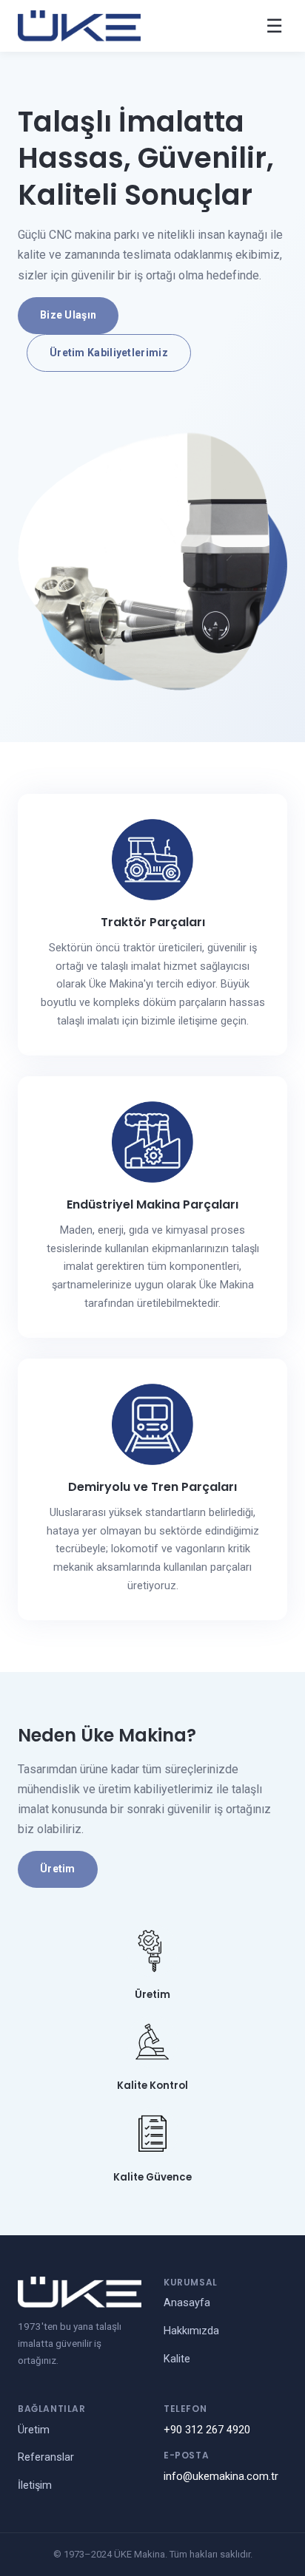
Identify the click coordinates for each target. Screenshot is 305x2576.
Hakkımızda (191, 2331)
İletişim (35, 2485)
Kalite (177, 2359)
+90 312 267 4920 (207, 2430)
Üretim (58, 1869)
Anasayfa (187, 2303)
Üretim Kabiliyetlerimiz (109, 353)
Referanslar (46, 2457)
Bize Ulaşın (68, 315)
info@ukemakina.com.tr (221, 2477)
